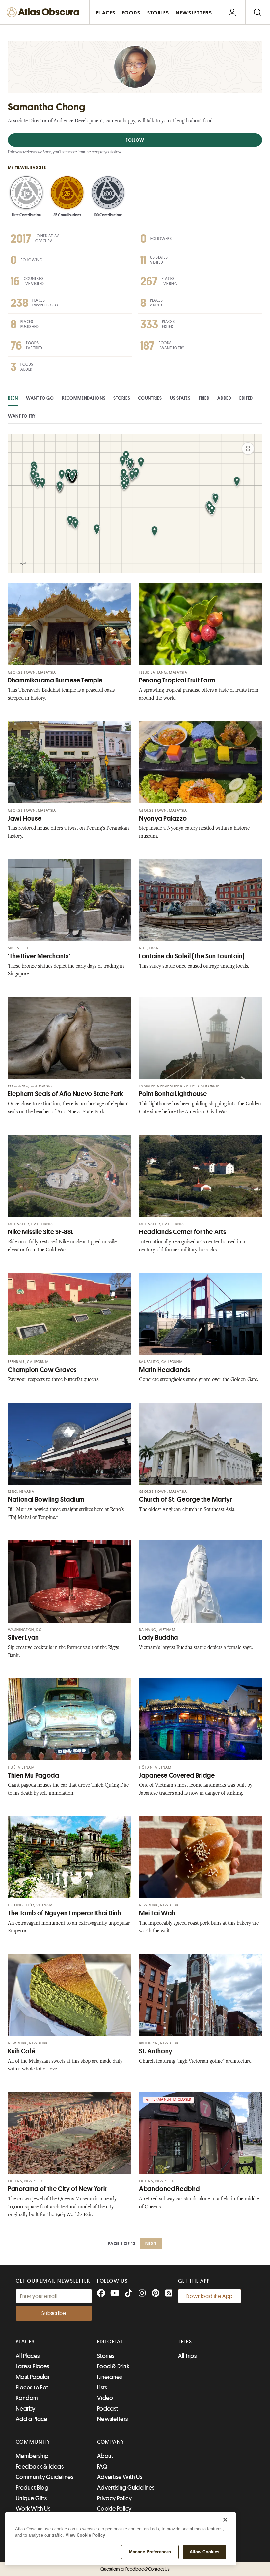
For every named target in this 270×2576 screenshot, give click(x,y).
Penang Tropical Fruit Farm (177, 680)
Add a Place (32, 2419)
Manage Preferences (150, 2552)
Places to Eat (32, 2388)
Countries (150, 398)
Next (151, 2243)
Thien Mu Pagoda (33, 1775)
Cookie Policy (114, 2509)
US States (180, 398)
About (105, 2456)
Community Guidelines (45, 2477)
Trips (185, 2342)
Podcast (108, 2409)
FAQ (102, 2467)
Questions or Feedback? (135, 2569)
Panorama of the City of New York (57, 2189)
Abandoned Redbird (169, 2189)
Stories (122, 398)
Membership (32, 2456)
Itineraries (110, 2377)
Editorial (110, 2342)
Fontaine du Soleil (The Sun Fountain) (192, 956)
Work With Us (33, 2509)
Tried (204, 398)
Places (25, 2342)
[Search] (258, 12)
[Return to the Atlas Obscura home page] (45, 12)
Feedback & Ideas (40, 2467)
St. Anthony (156, 2051)
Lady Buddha (159, 1638)
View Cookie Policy (85, 2535)
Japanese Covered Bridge (177, 1775)
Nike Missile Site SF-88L (41, 1232)
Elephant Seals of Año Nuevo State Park (66, 1094)
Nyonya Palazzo (163, 818)
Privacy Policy (114, 2498)
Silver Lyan (23, 1638)
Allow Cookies (205, 2552)
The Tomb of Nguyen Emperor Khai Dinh (65, 1913)
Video (105, 2398)
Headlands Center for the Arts (182, 1232)
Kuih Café (22, 2051)
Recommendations (84, 398)
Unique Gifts (31, 2498)
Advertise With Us (120, 2477)
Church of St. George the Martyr (186, 1500)
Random (27, 2398)
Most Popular (33, 2377)
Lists (102, 2388)
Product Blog (32, 2488)
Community (33, 2442)
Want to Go (40, 398)
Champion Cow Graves (42, 1370)
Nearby (26, 2409)
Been (13, 398)
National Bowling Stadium (46, 1500)
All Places (28, 2356)
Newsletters (113, 2419)
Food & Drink (113, 2366)
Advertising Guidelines (126, 2488)
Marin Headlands (164, 1370)
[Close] (225, 2520)
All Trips (187, 2356)
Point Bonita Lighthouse (173, 1094)
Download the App (210, 2296)
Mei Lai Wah (157, 1913)
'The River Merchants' (39, 956)
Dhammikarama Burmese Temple (55, 680)
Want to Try (22, 416)
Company (111, 2442)
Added (224, 398)
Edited (246, 398)
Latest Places (33, 2366)
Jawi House (25, 818)
